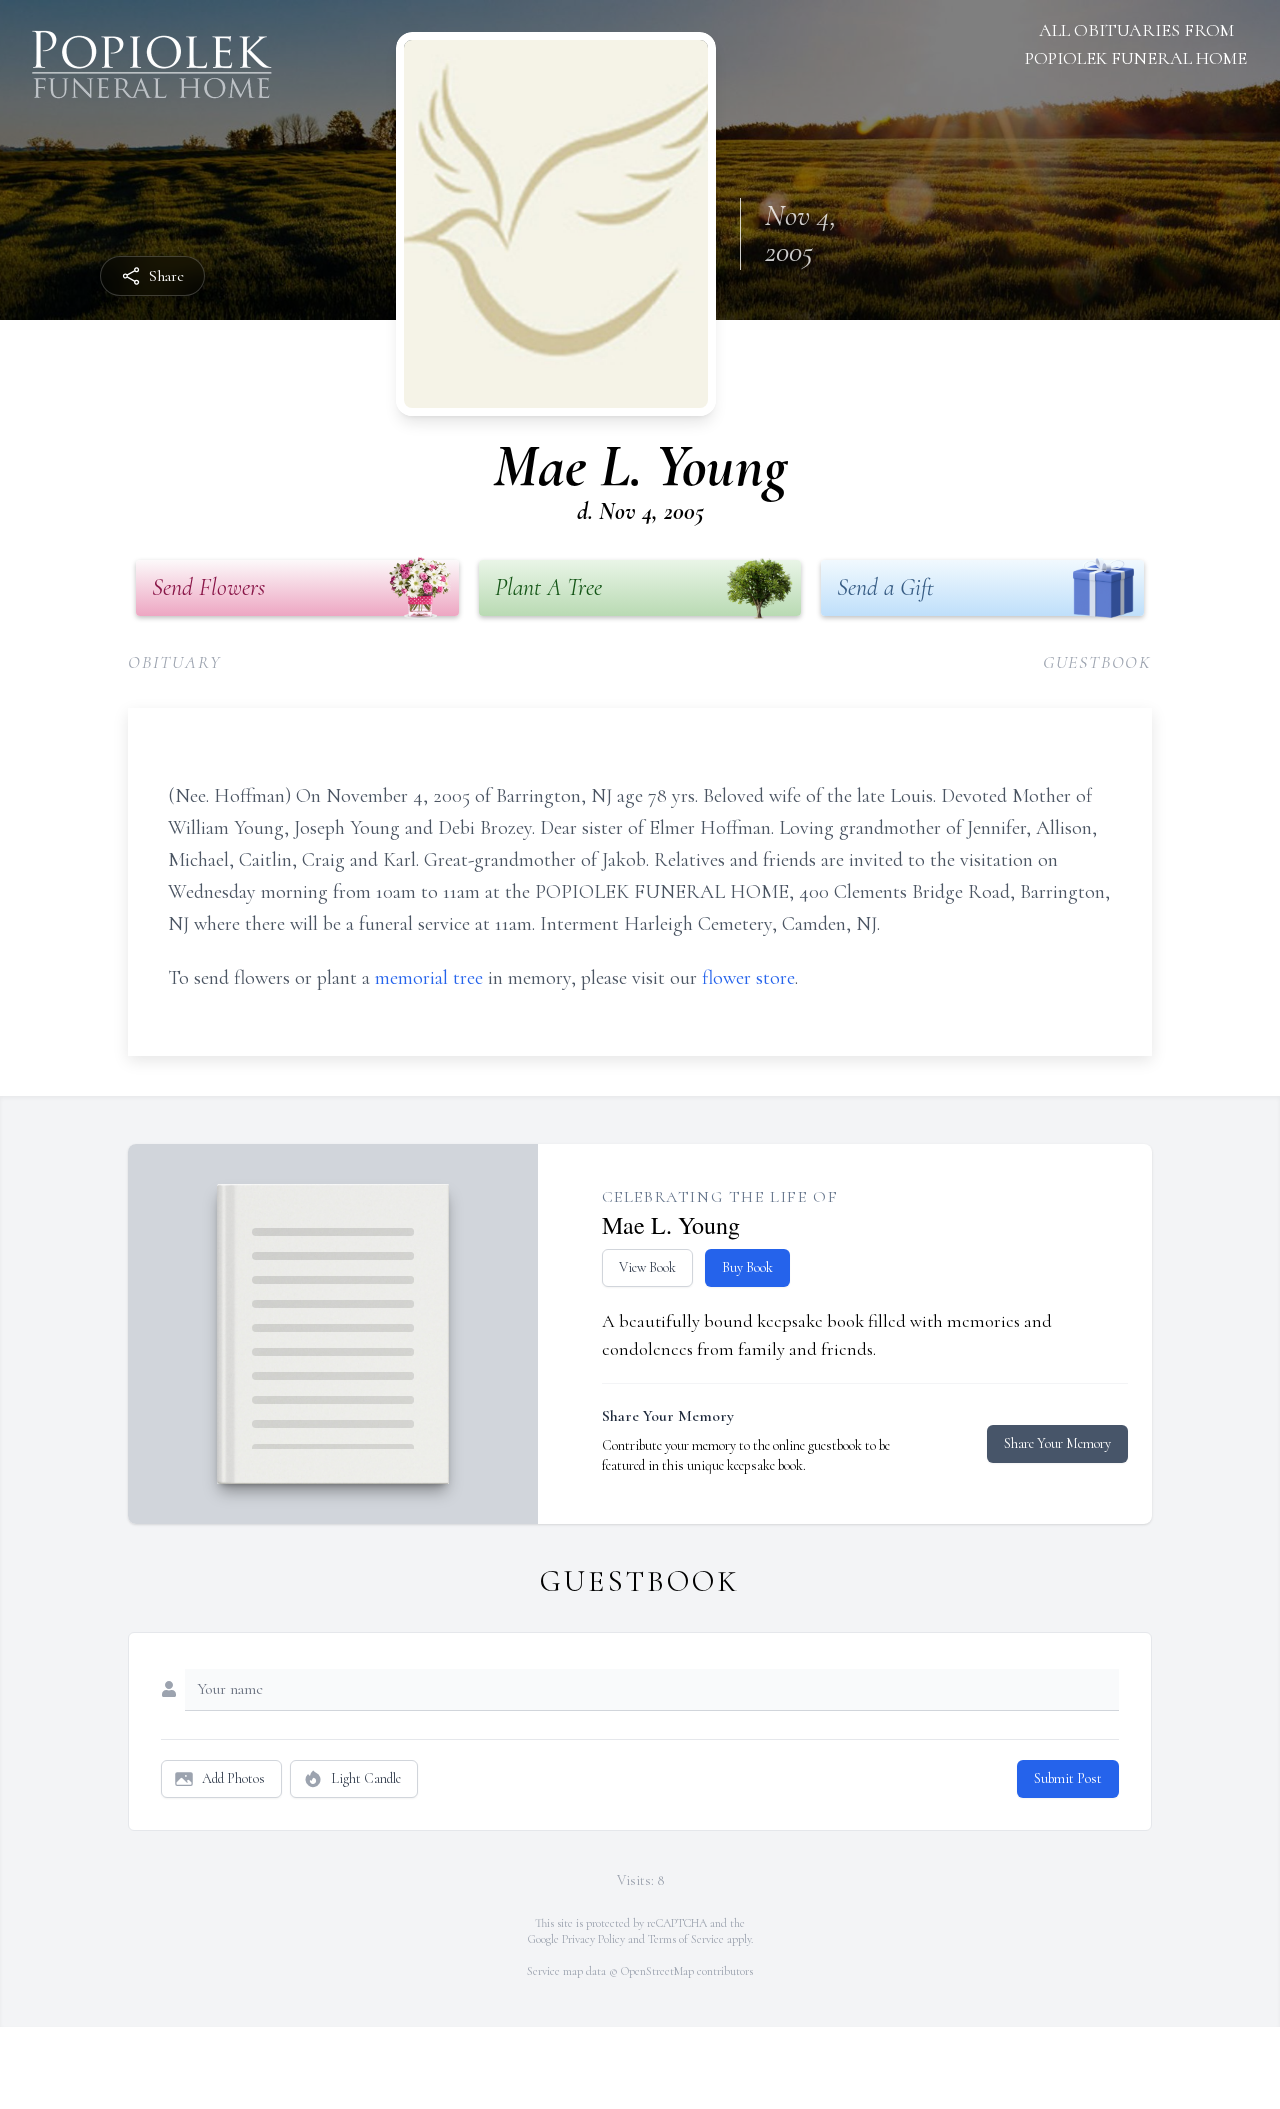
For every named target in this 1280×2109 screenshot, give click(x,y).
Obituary (174, 662)
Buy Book (747, 1267)
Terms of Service (686, 1939)
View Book (647, 1267)
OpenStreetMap (657, 1971)
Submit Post (1068, 1778)
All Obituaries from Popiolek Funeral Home (1136, 44)
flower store (748, 978)
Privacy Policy (593, 1939)
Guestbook (1097, 662)
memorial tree (429, 978)
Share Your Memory (1057, 1443)
